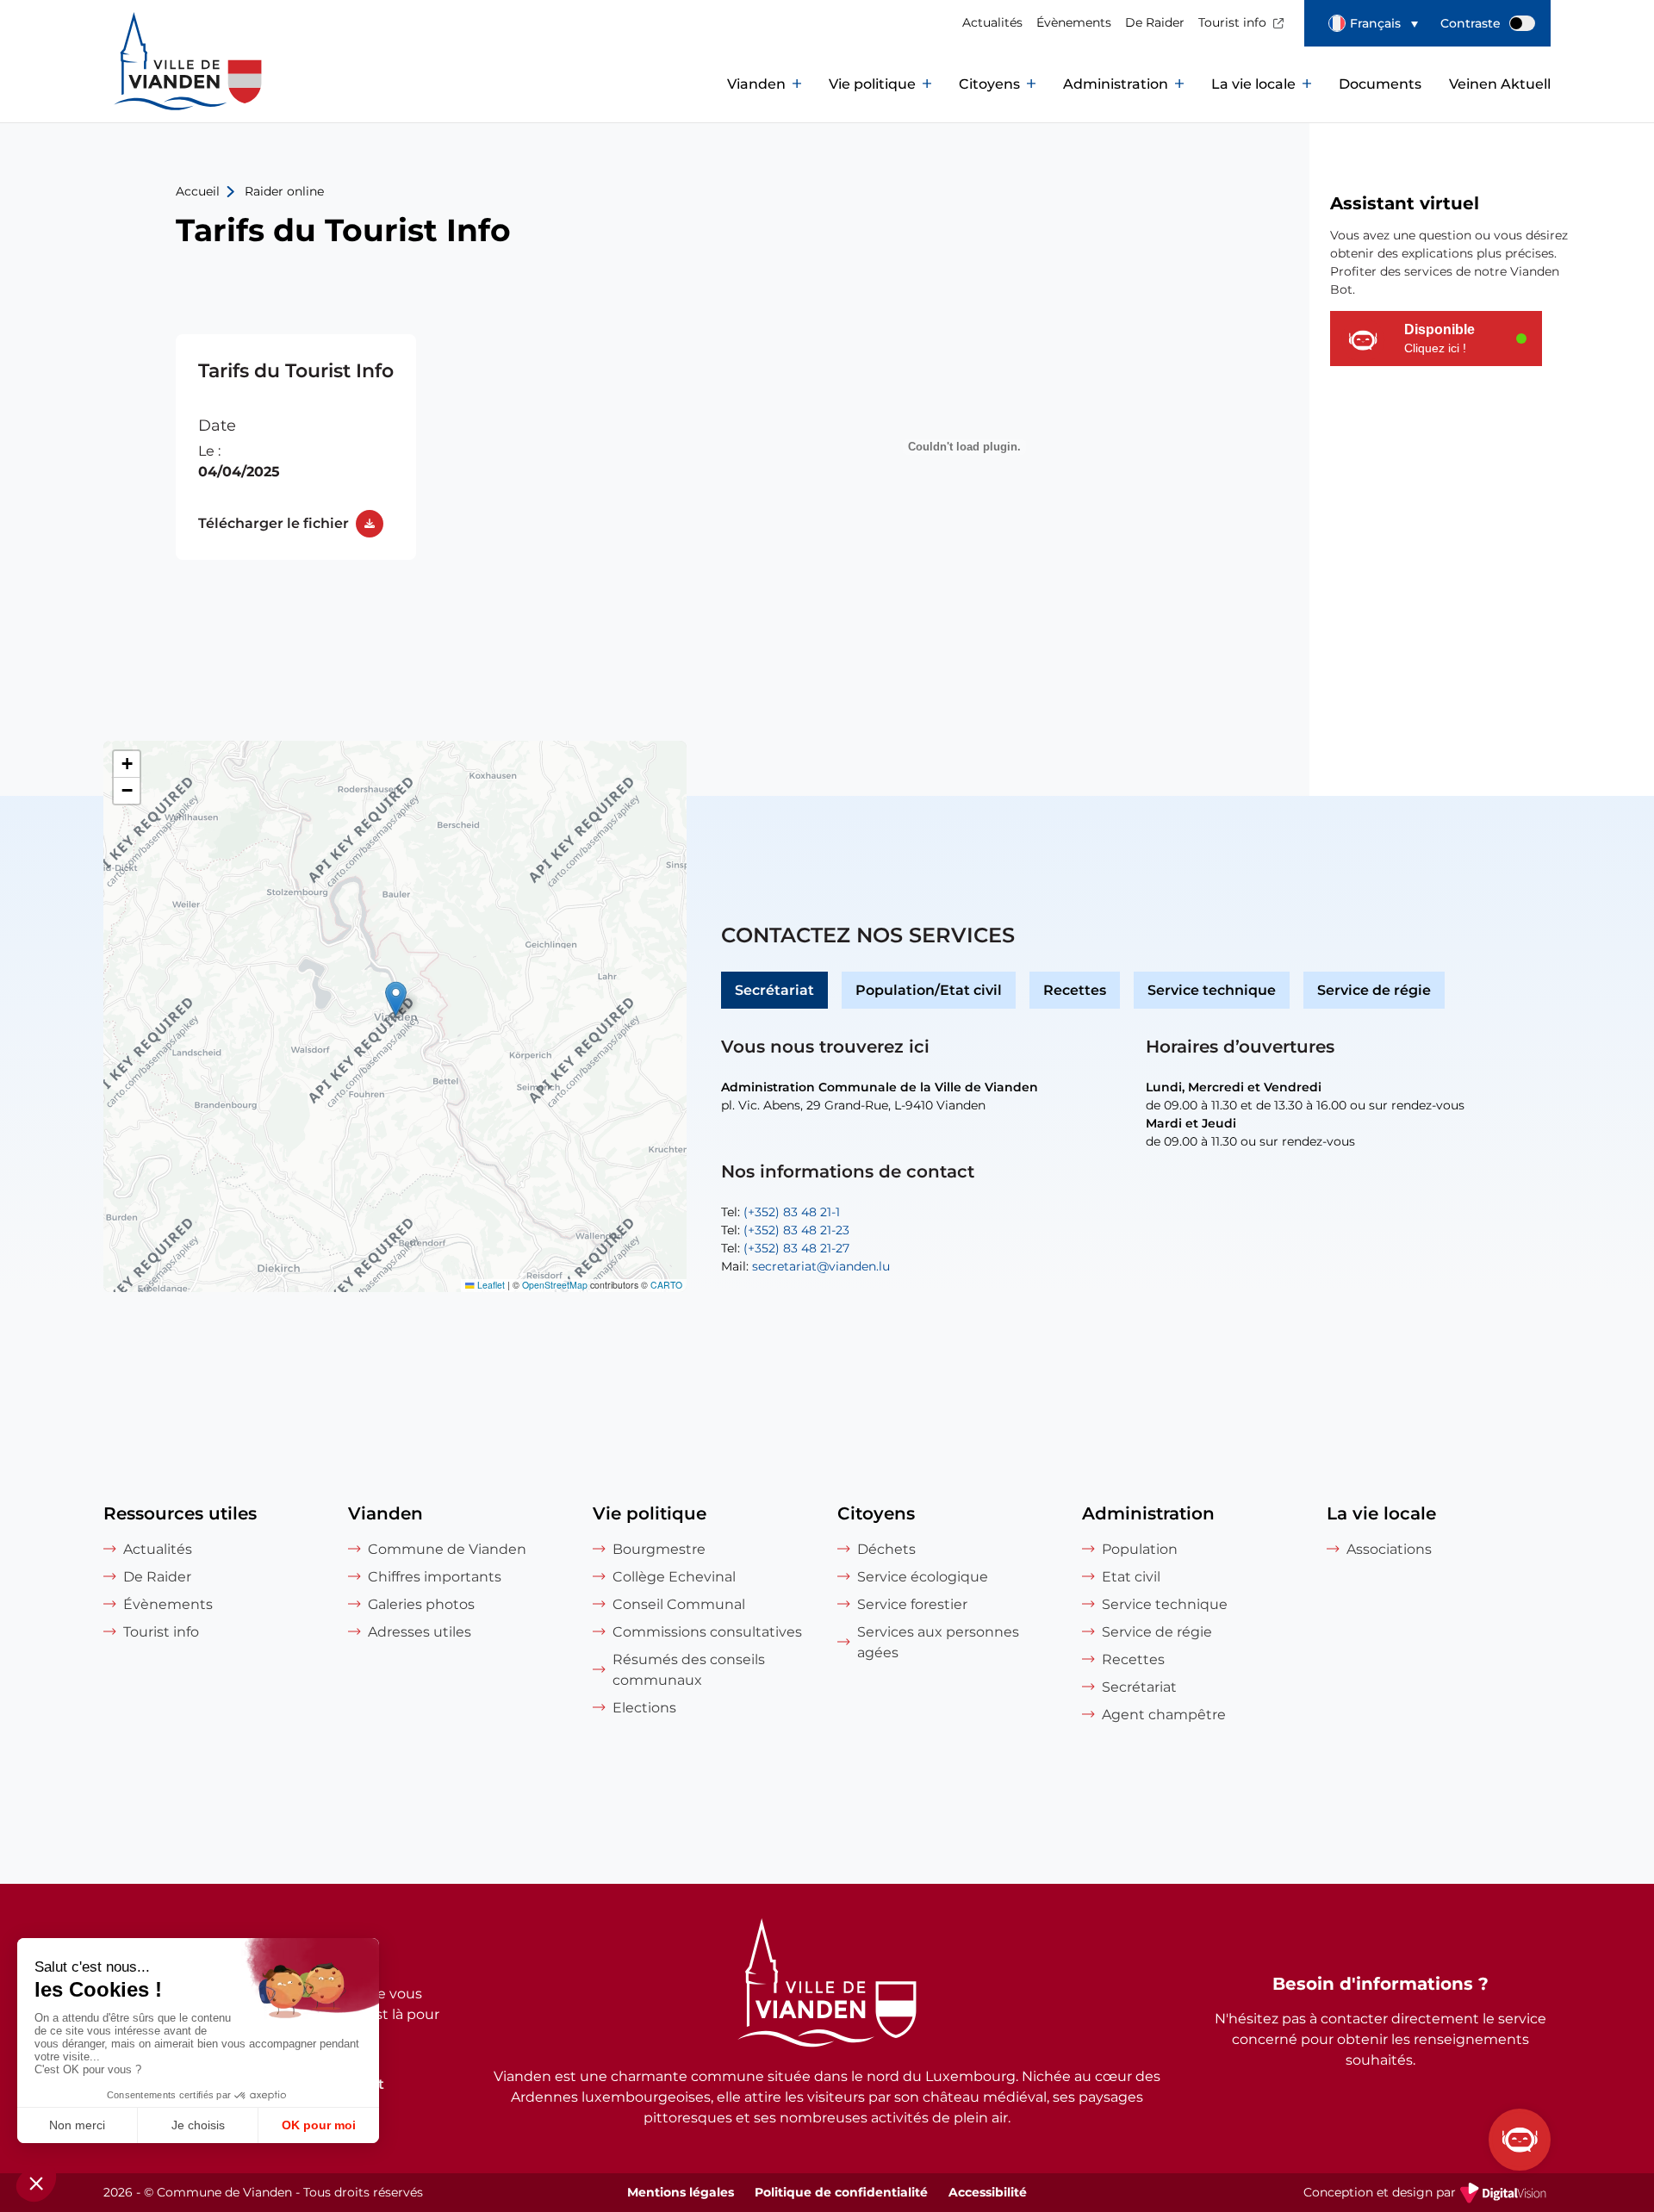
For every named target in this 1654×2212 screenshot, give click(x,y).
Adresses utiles (420, 1632)
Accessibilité (988, 2192)
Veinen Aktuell (1500, 84)
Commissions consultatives (707, 1632)
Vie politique (872, 84)
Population (1140, 1549)
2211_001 (296, 447)
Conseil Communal (679, 1604)
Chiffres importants (435, 1577)
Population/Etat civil (929, 990)
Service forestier (912, 1604)
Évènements (1074, 22)
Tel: (780, 1212)
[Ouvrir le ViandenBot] (1520, 2140)
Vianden (756, 84)
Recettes (1075, 990)
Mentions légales (681, 2192)
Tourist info (1232, 22)
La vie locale (1253, 84)
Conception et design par (1427, 2194)
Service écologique (923, 1577)
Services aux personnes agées (938, 1642)
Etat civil (1131, 1577)
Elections (644, 1708)
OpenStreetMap (555, 1285)
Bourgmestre (659, 1549)
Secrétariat (774, 990)
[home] (155, 84)
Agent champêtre (1164, 1715)
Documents (1380, 84)
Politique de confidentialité (841, 2192)
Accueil (198, 191)
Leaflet (490, 1285)
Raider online (284, 191)
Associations (1389, 1549)
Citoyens (989, 84)
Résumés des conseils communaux (689, 1670)
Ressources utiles (180, 1513)
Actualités (992, 22)
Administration (1116, 84)
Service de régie (1374, 990)
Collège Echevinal (674, 1577)
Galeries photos (421, 1604)
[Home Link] (827, 1985)
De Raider (1155, 22)
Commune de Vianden (447, 1549)
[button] (1373, 23)
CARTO (666, 1285)
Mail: (805, 1266)
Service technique (1212, 990)
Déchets (886, 1549)
